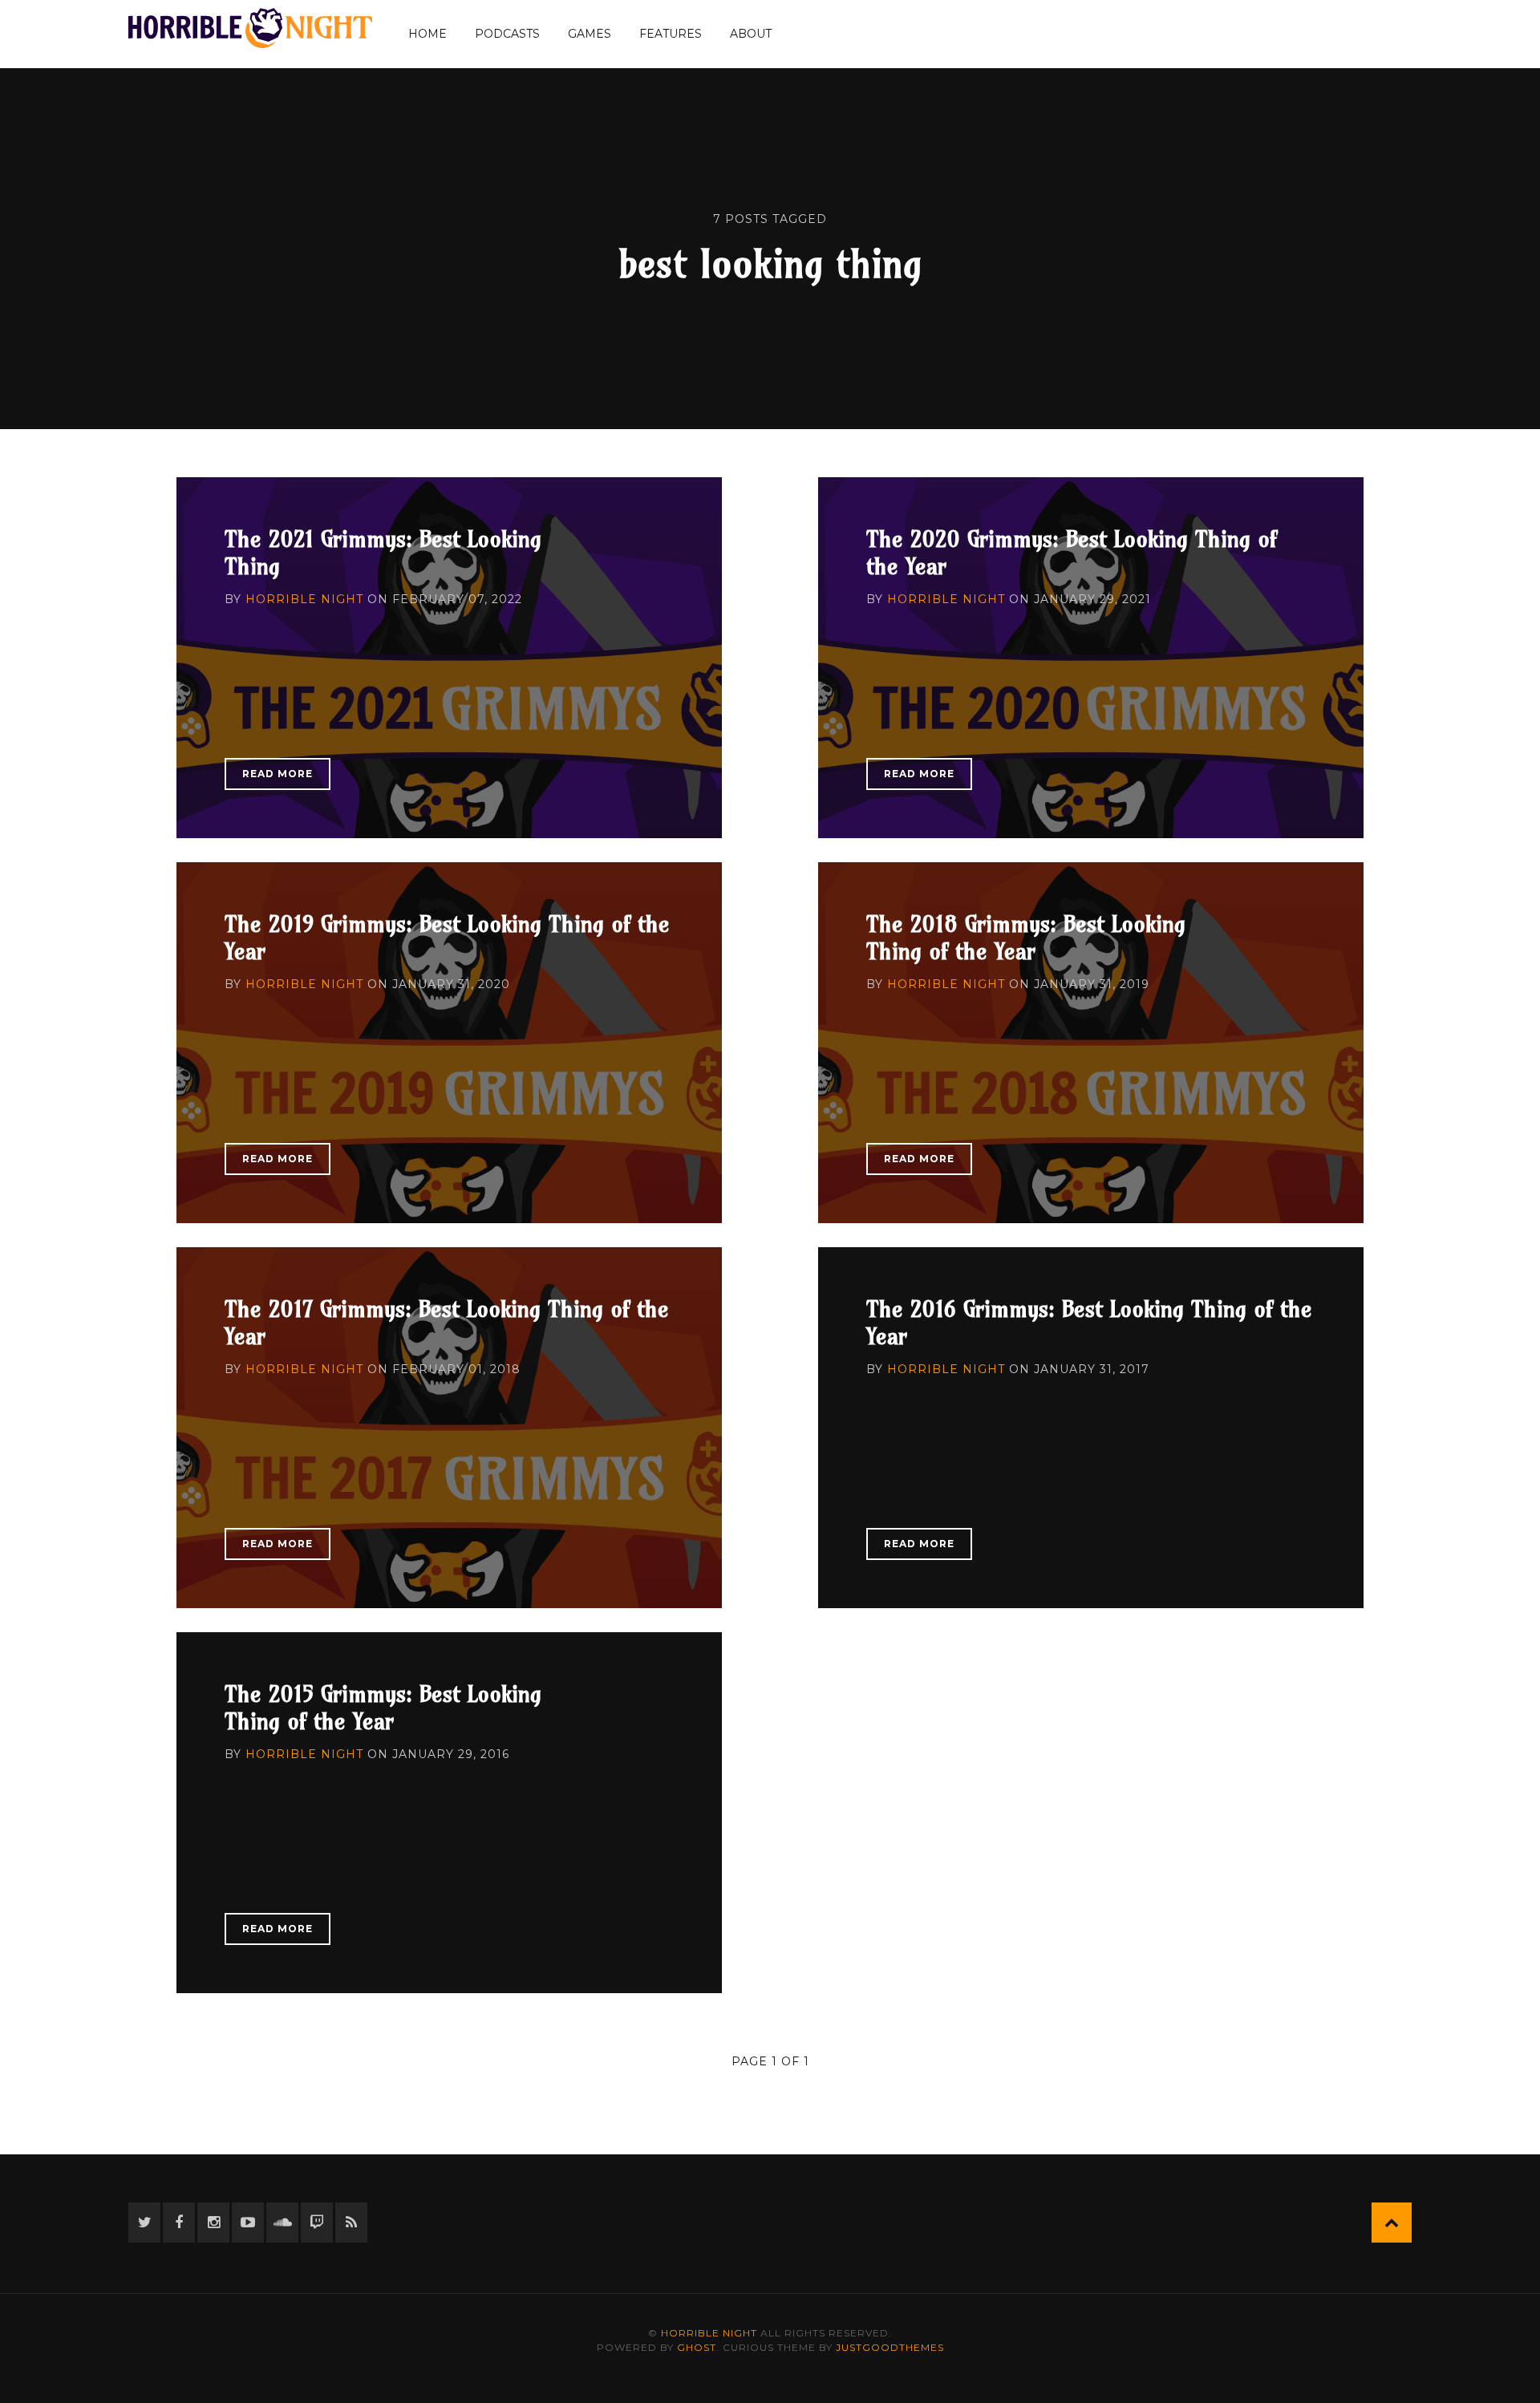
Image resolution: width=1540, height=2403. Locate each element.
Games (590, 34)
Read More (278, 774)
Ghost (697, 2347)
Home (428, 34)
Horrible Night (304, 599)
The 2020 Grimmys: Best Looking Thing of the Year (1072, 552)
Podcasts (507, 34)
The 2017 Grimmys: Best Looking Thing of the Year (447, 1322)
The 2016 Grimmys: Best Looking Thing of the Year (1089, 1322)
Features (671, 34)
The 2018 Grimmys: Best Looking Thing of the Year (1026, 937)
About (751, 34)
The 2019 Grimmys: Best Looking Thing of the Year (447, 937)
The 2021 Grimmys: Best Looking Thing (383, 552)
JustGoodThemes (890, 2347)
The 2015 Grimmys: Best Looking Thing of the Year (383, 1707)
